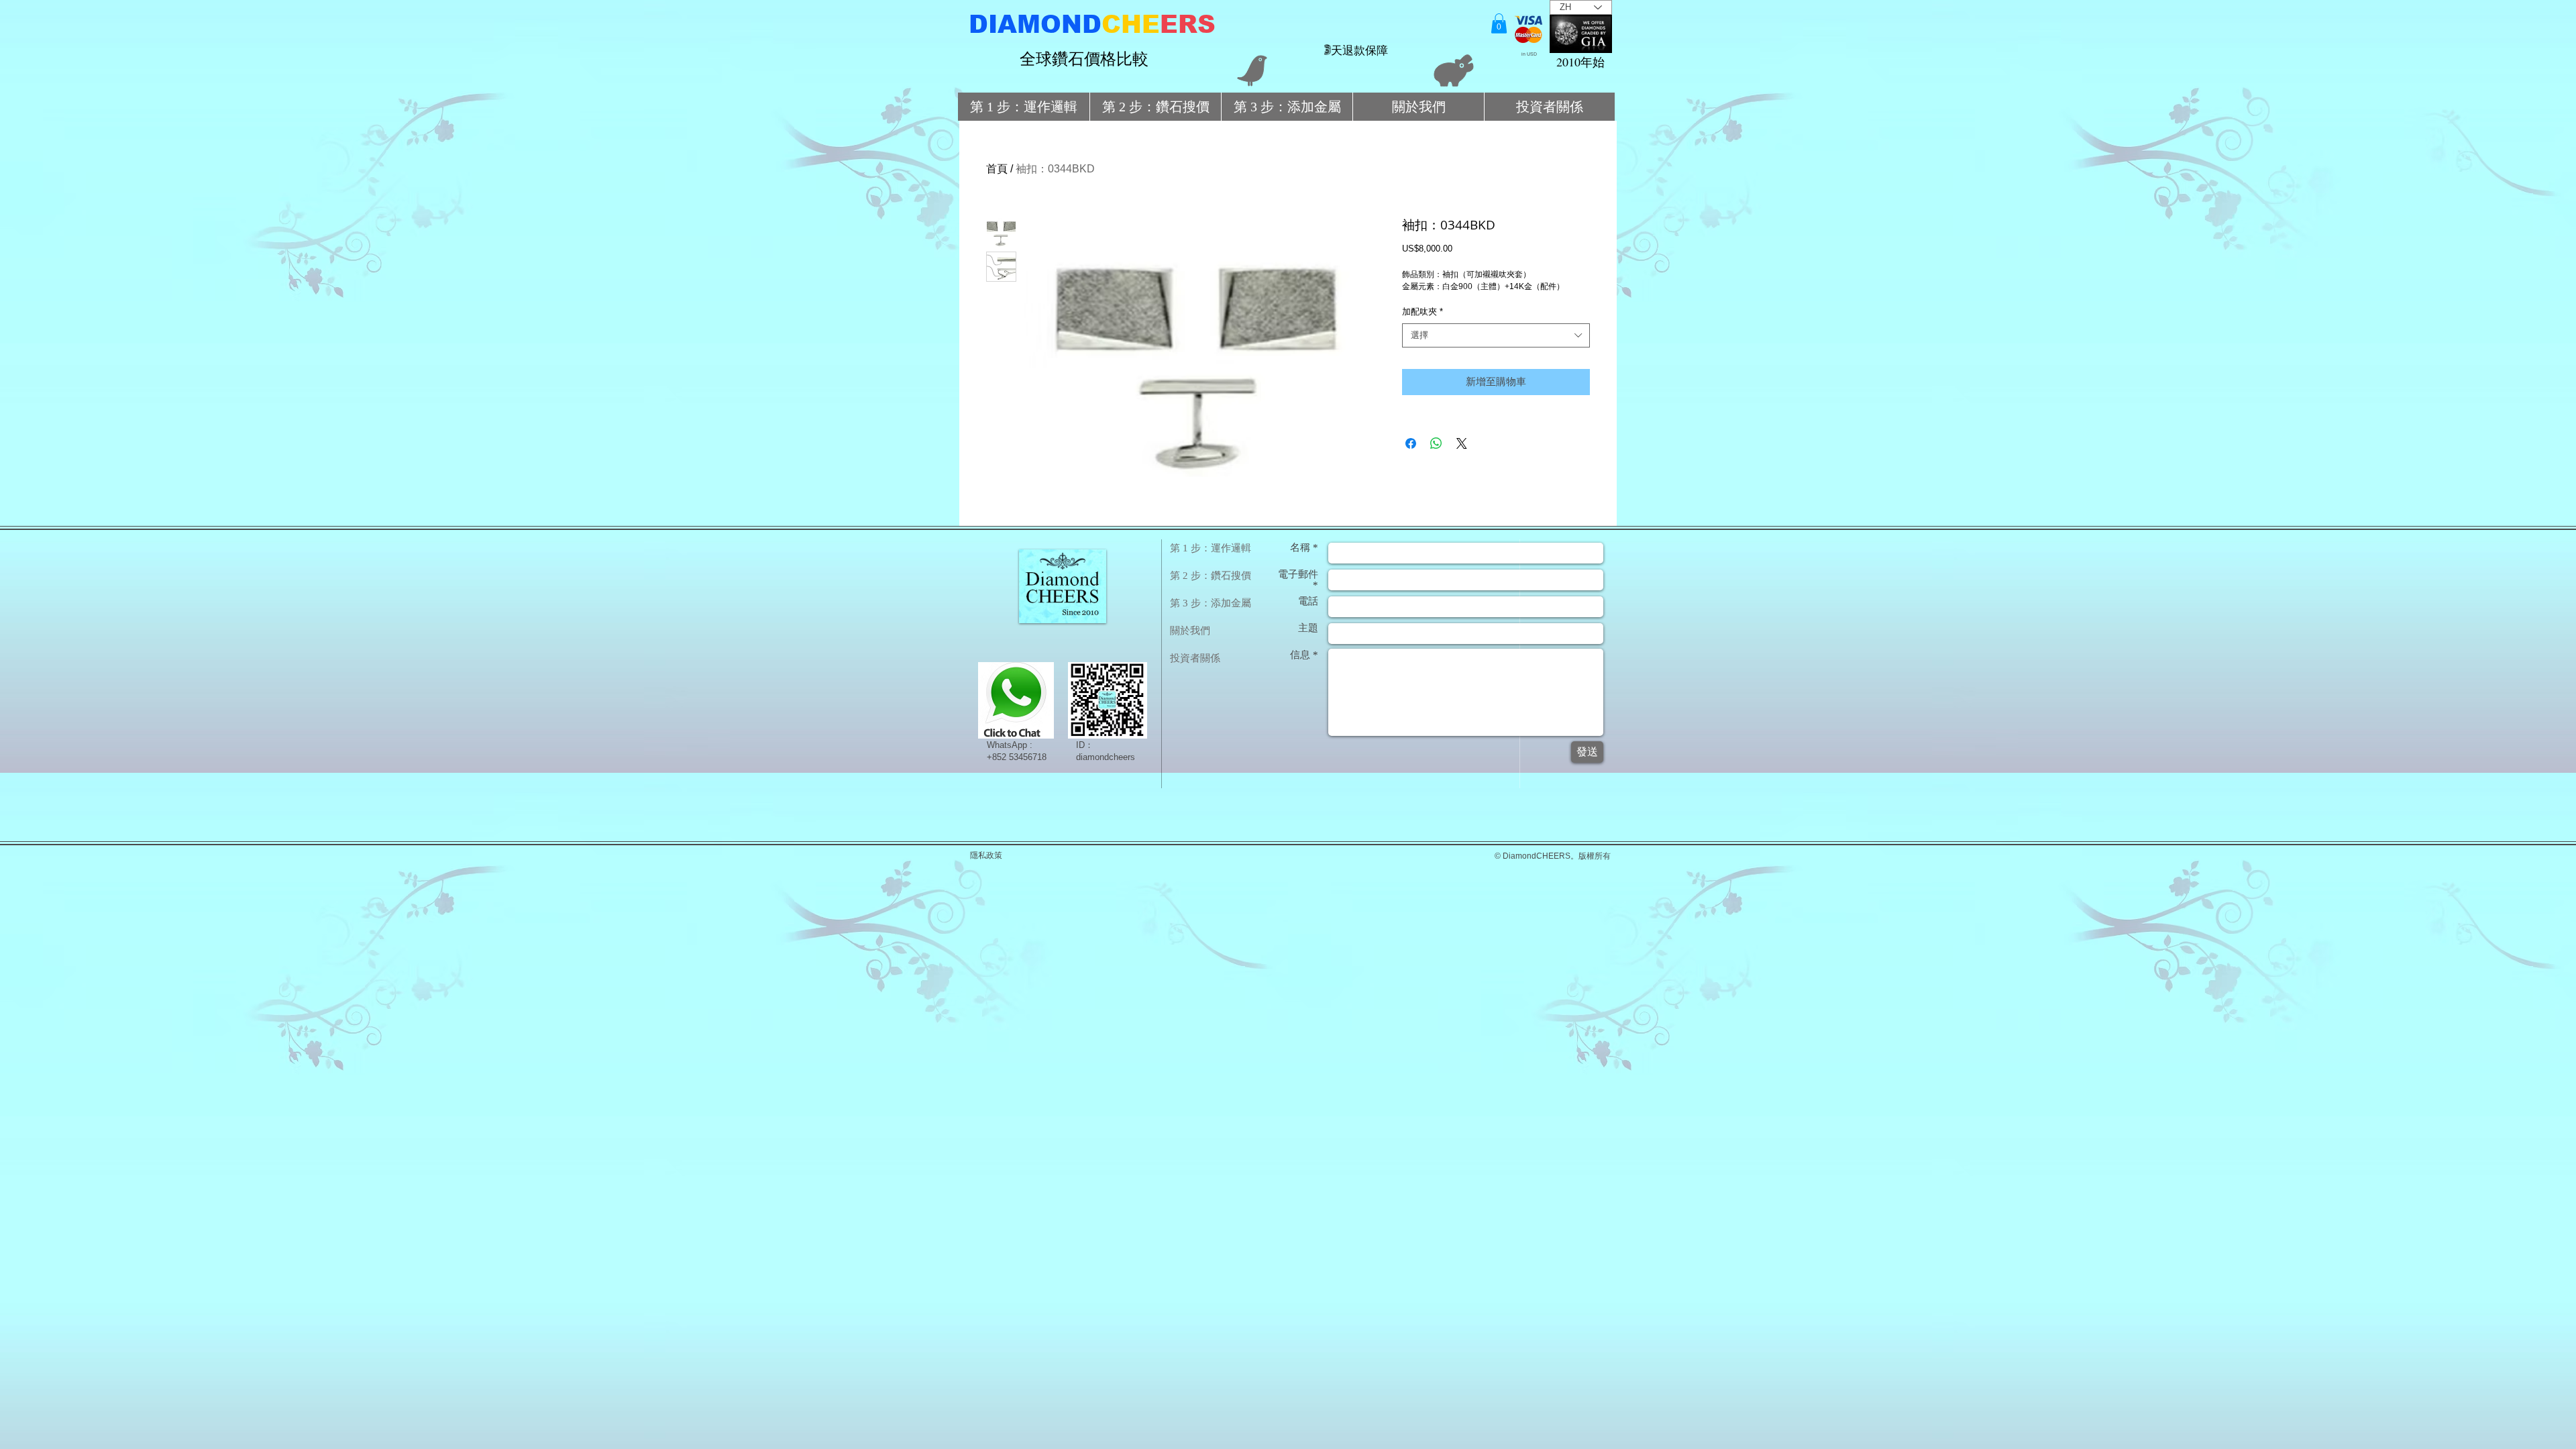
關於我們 (1190, 631)
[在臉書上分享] (1411, 443)
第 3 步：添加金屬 (1211, 603)
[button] (1499, 23)
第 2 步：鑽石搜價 (1211, 576)
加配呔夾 (1423, 312)
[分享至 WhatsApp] (1436, 443)
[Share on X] (1462, 443)
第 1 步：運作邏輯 (1211, 548)
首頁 (997, 169)
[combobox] (1496, 335)
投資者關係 (1195, 658)
